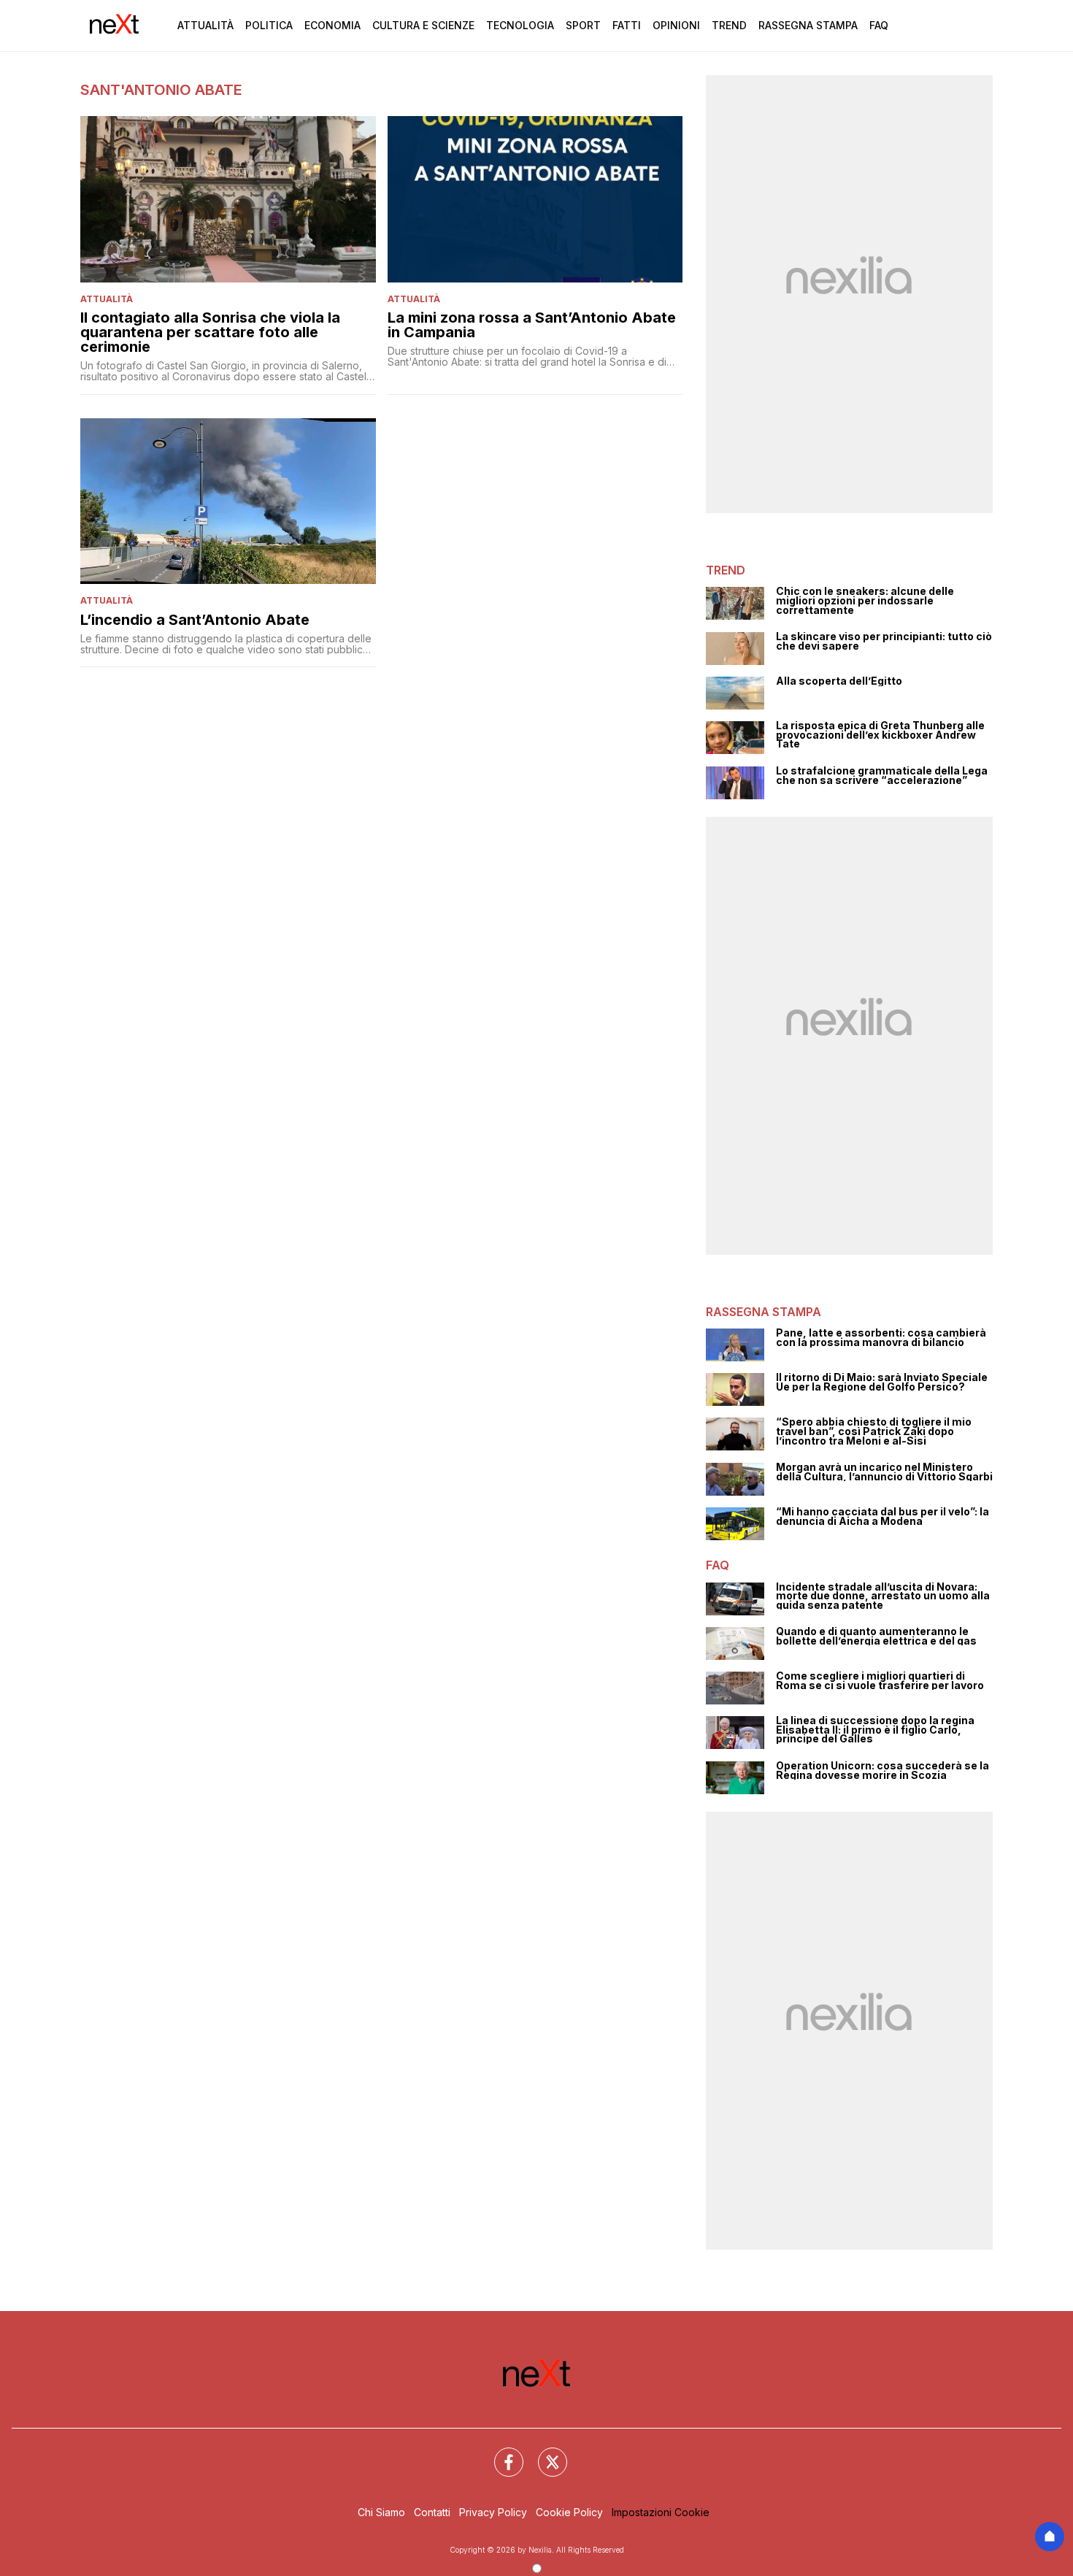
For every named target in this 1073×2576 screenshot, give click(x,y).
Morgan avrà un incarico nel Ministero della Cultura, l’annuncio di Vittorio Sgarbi (884, 1472)
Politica (269, 25)
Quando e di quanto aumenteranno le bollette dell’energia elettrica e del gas (876, 1636)
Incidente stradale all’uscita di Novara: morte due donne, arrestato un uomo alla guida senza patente (883, 1596)
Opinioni (676, 25)
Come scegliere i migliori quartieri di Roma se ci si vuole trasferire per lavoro (880, 1681)
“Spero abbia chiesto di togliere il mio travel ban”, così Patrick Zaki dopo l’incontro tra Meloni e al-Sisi (874, 1431)
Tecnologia (520, 25)
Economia (332, 25)
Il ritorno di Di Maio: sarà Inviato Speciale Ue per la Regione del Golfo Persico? (882, 1382)
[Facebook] (500, 2453)
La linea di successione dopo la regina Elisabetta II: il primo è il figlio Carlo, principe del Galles (875, 1730)
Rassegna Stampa (808, 25)
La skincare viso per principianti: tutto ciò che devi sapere (884, 641)
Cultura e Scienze (423, 25)
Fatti (627, 25)
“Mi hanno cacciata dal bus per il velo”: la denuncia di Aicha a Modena (882, 1516)
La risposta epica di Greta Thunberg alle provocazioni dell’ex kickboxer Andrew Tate (880, 735)
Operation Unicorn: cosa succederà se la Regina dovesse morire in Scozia (882, 1770)
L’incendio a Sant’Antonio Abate (195, 620)
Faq (879, 25)
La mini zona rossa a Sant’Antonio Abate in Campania (532, 325)
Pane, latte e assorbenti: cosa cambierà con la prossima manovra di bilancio (881, 1338)
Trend (729, 25)
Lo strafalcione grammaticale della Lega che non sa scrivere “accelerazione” (882, 776)
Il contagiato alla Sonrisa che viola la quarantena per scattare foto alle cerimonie (210, 332)
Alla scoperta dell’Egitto (839, 681)
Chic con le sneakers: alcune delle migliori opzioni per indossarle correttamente (865, 601)
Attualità (205, 25)
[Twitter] (544, 2453)
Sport (583, 25)
